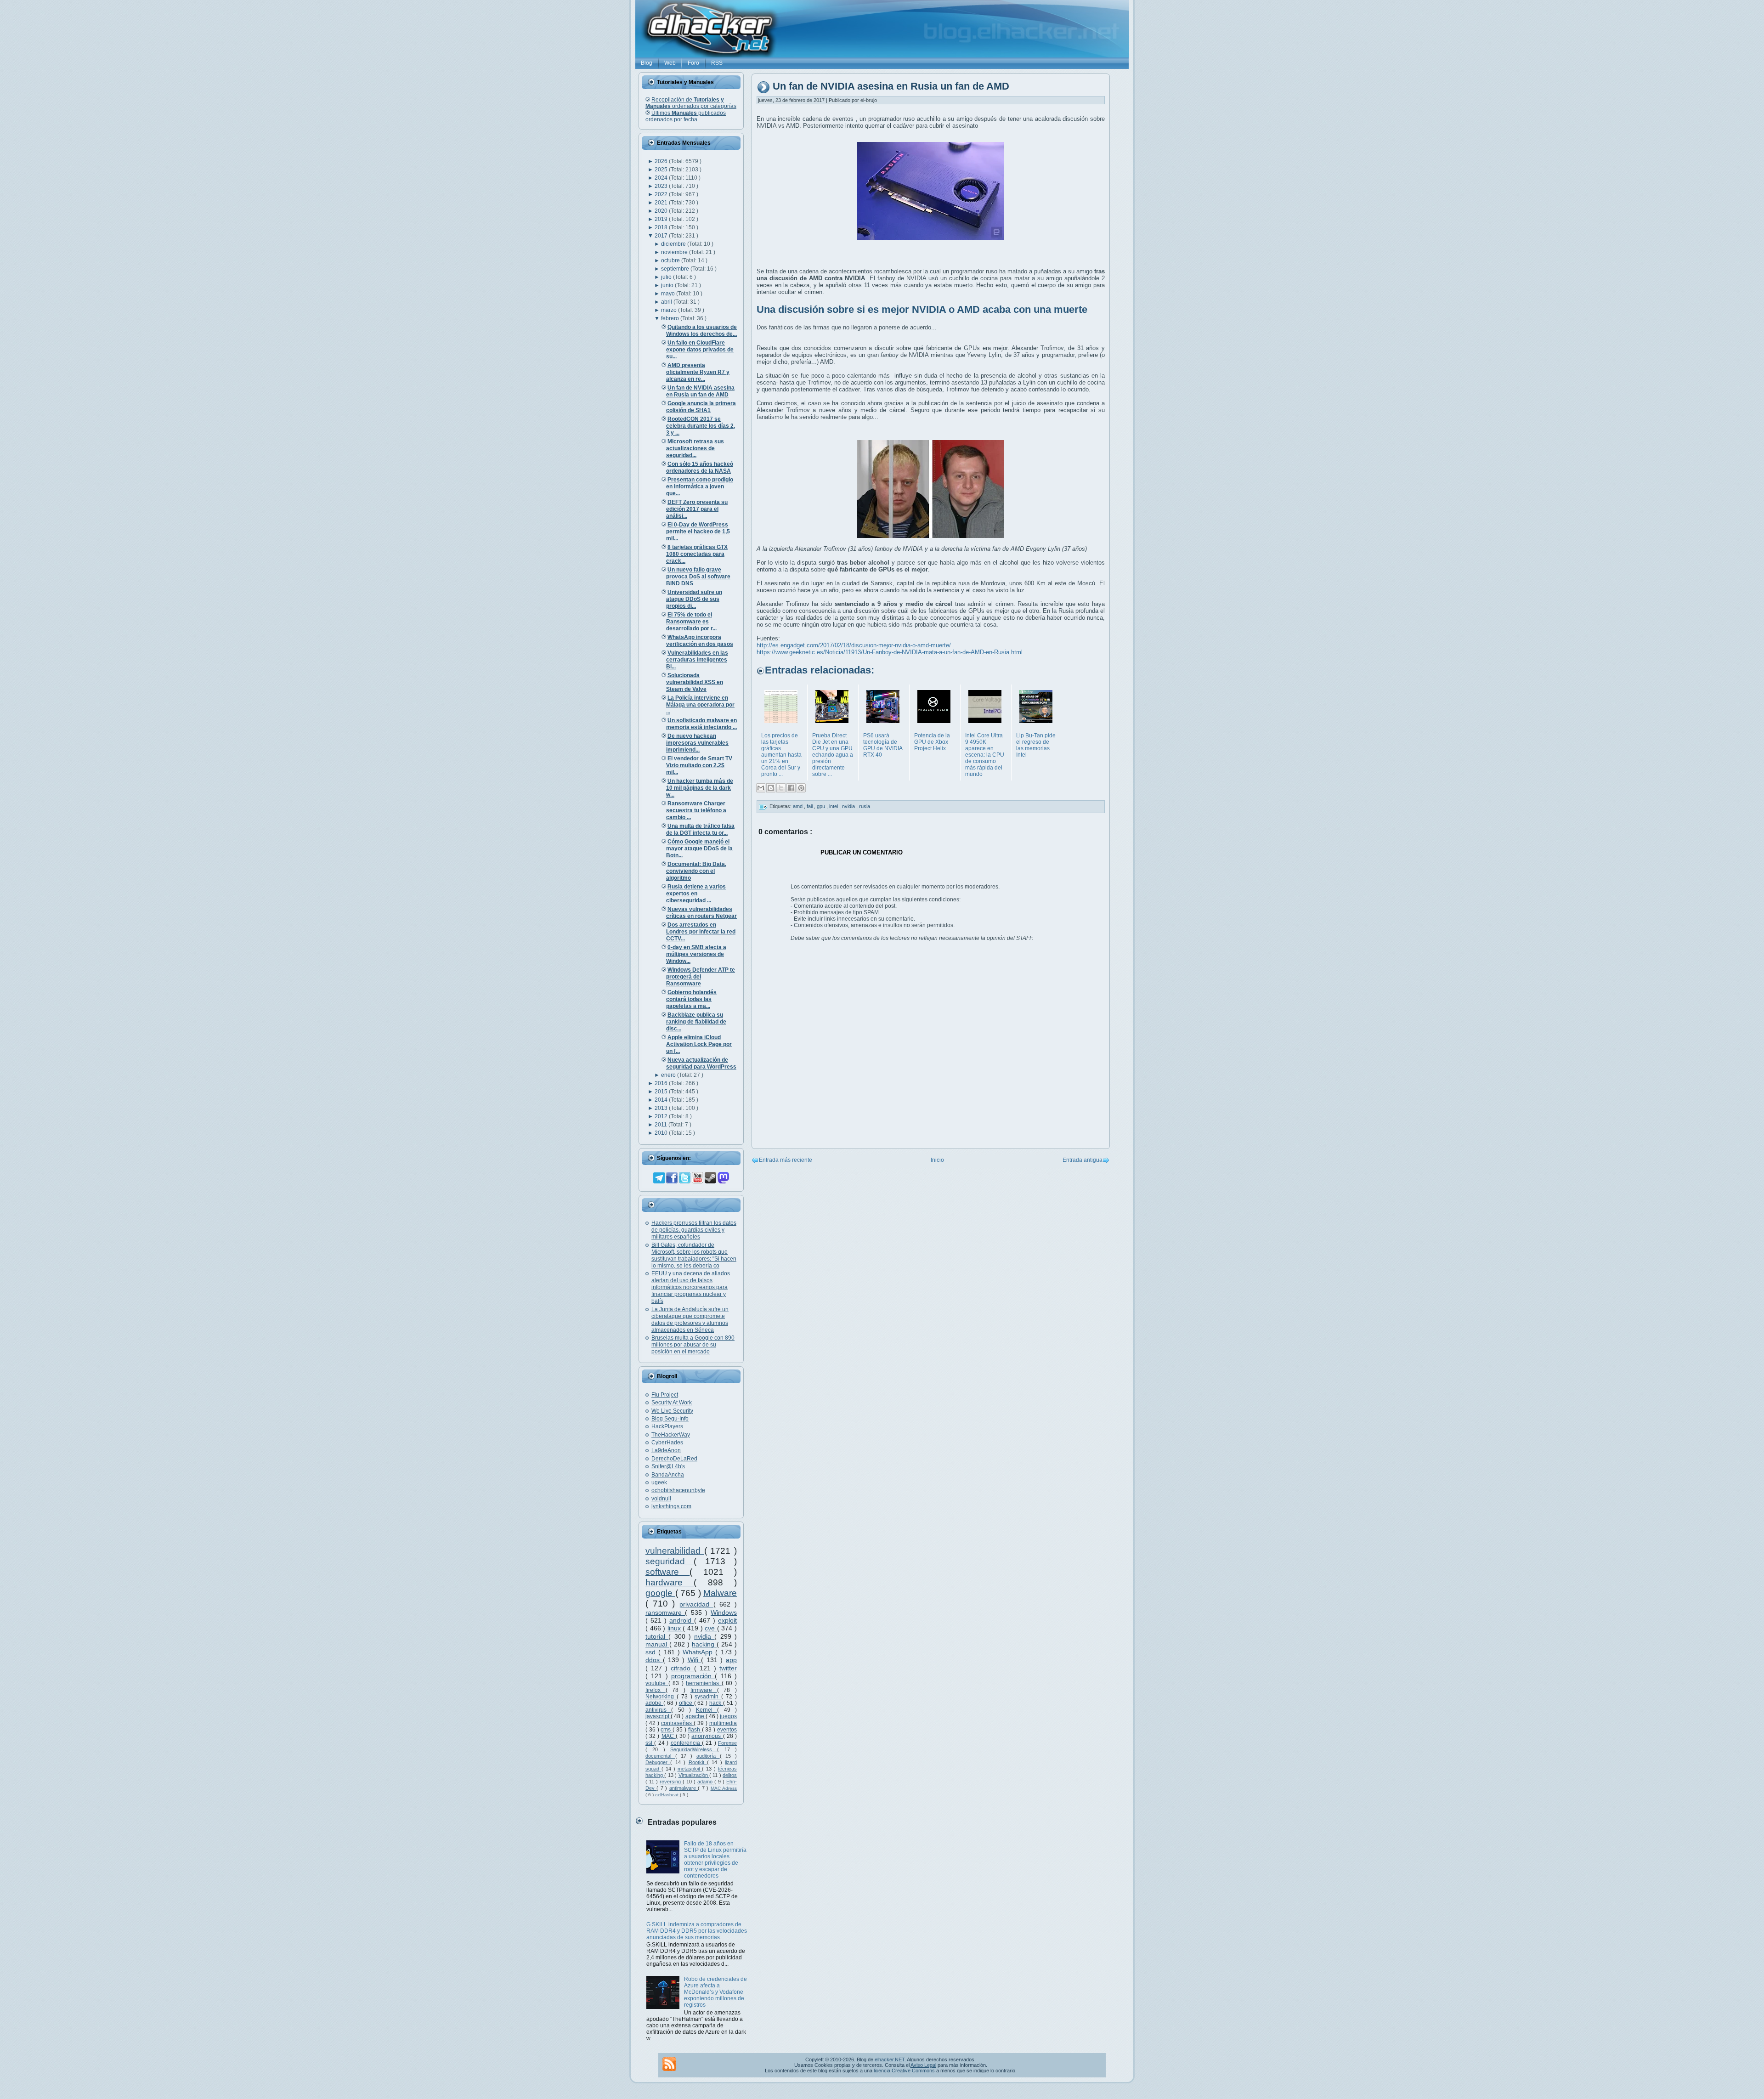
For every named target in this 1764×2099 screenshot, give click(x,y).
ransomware (665, 1612)
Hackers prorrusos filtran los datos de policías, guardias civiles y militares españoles (694, 1230)
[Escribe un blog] (771, 788)
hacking (704, 1644)
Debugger (658, 1762)
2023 (662, 186)
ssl (650, 1743)
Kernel (707, 1710)
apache (695, 1716)
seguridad (670, 1561)
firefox (656, 1690)
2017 (662, 236)
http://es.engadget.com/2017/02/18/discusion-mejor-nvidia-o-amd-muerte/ (854, 645)
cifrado (682, 1668)
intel (834, 806)
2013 (662, 1108)
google (660, 1593)
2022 (662, 194)
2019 (662, 219)
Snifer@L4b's (668, 1466)
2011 (661, 1125)
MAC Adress (724, 1788)
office (687, 1703)
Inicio (937, 1160)
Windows (724, 1612)
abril (667, 302)
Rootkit (698, 1762)
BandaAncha (668, 1475)
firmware (704, 1690)
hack (716, 1703)
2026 (662, 161)
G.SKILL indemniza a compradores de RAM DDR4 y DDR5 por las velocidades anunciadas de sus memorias (697, 1931)
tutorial (657, 1636)
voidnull (661, 1499)
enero (669, 1075)
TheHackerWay (671, 1435)
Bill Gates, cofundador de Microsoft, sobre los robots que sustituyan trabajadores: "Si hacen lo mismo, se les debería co (694, 1255)
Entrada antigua (1083, 1160)
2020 (662, 211)
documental (660, 1756)
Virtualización (694, 1775)
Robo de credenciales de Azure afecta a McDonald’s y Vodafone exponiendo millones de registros (715, 1992)
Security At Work (672, 1403)
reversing (671, 1782)
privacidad (696, 1604)
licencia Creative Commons (904, 2071)
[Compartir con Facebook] (791, 788)
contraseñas (677, 1723)
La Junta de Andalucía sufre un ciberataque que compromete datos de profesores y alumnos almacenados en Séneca (690, 1320)
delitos (730, 1775)
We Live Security (672, 1411)
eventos (727, 1730)
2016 (662, 1083)
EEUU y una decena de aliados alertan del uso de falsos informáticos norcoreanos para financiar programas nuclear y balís (691, 1287)
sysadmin (708, 1697)
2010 (662, 1133)
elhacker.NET (890, 2059)
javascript (658, 1716)
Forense (727, 1743)
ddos (654, 1660)
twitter (728, 1668)
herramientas (704, 1683)
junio (668, 285)
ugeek (659, 1482)
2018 (662, 227)
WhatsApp (699, 1652)
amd (798, 806)
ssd (652, 1652)
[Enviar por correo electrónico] (761, 788)
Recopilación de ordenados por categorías (691, 103)
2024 (662, 178)
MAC (669, 1736)
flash (695, 1730)
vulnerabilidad (675, 1551)
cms (667, 1730)
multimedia (723, 1723)
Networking (661, 1697)
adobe (654, 1703)
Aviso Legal (923, 2065)
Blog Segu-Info (670, 1419)
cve (711, 1628)
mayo (669, 294)
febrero (671, 318)
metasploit (690, 1769)
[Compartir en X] (781, 788)
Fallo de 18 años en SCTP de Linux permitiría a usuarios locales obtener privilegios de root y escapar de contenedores (715, 1860)
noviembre (675, 252)
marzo (670, 310)
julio (667, 277)
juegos (728, 1716)
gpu (822, 806)
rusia (865, 806)
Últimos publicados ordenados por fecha (686, 116)
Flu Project (665, 1395)
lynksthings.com (671, 1506)
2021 (662, 203)
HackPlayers (667, 1426)
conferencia (686, 1743)
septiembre (676, 269)
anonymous (707, 1736)
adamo (706, 1782)
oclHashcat (667, 1795)
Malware (720, 1593)
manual (657, 1644)
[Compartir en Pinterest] (801, 788)
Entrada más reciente (786, 1160)
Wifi (695, 1660)
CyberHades (667, 1443)
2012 (662, 1116)
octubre (671, 260)
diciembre (674, 244)
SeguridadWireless (694, 1749)
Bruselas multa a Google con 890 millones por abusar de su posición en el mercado (693, 1345)
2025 (662, 170)
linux (675, 1628)
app (731, 1660)
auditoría (708, 1756)
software (667, 1572)
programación (693, 1676)
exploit (727, 1620)
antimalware (684, 1788)
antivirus (658, 1710)
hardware (670, 1582)
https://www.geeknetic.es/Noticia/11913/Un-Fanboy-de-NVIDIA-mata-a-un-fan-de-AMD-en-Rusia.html (890, 652)
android (682, 1620)
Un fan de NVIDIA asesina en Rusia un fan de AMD (891, 87)
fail (810, 806)
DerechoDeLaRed (674, 1459)
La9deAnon (666, 1450)
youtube (657, 1683)
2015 (662, 1092)
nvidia (704, 1636)
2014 (662, 1100)
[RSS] (669, 2064)
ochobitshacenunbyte (678, 1490)
